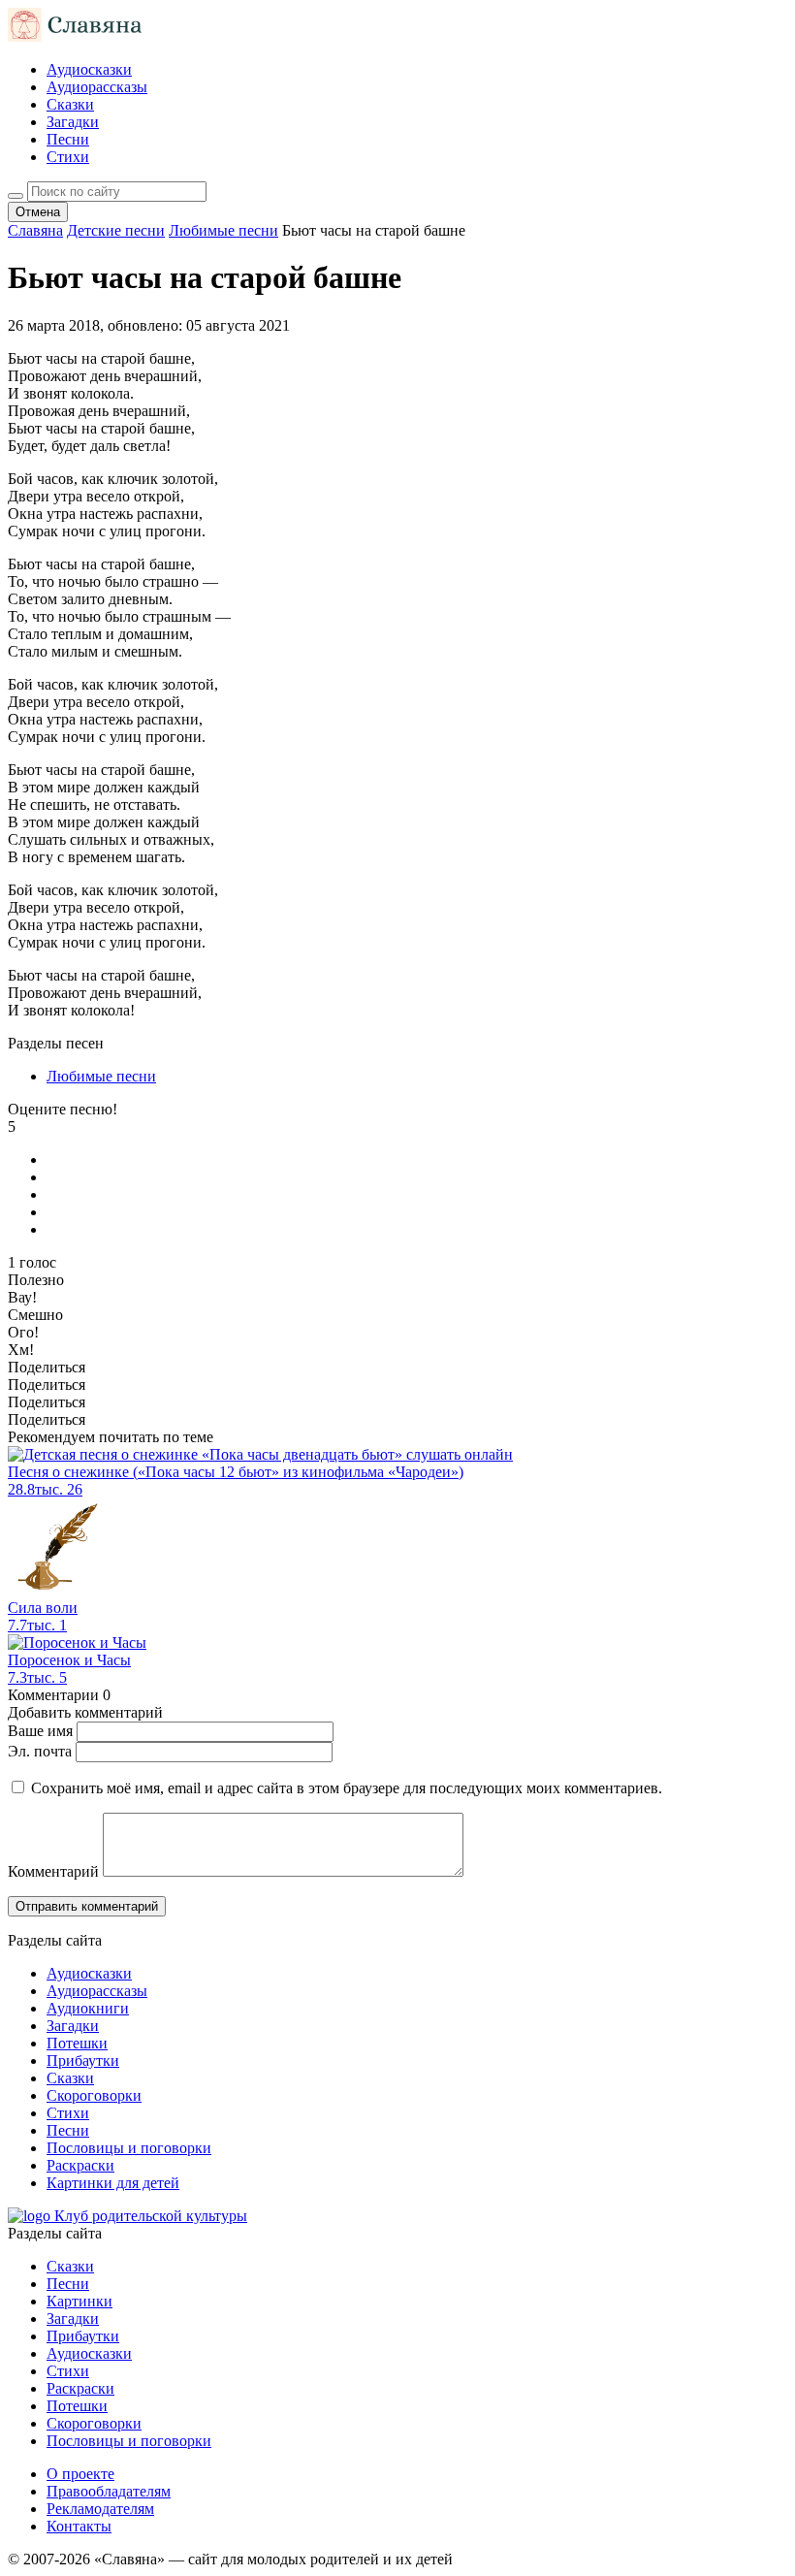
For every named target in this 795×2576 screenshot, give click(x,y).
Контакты (79, 2526)
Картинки (79, 2301)
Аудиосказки (89, 69)
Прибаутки (83, 2061)
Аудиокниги (88, 2008)
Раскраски (80, 2165)
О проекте (80, 2474)
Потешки (77, 2043)
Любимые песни (101, 1076)
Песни (68, 139)
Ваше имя (40, 1731)
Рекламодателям (100, 2509)
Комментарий (53, 1871)
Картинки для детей (113, 2183)
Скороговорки (94, 2095)
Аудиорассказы (97, 87)
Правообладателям (109, 2491)
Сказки (70, 104)
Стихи (68, 157)
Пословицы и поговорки (129, 2148)
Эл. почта (40, 1751)
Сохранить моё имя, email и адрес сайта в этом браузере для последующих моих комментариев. (347, 1788)
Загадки (73, 122)
